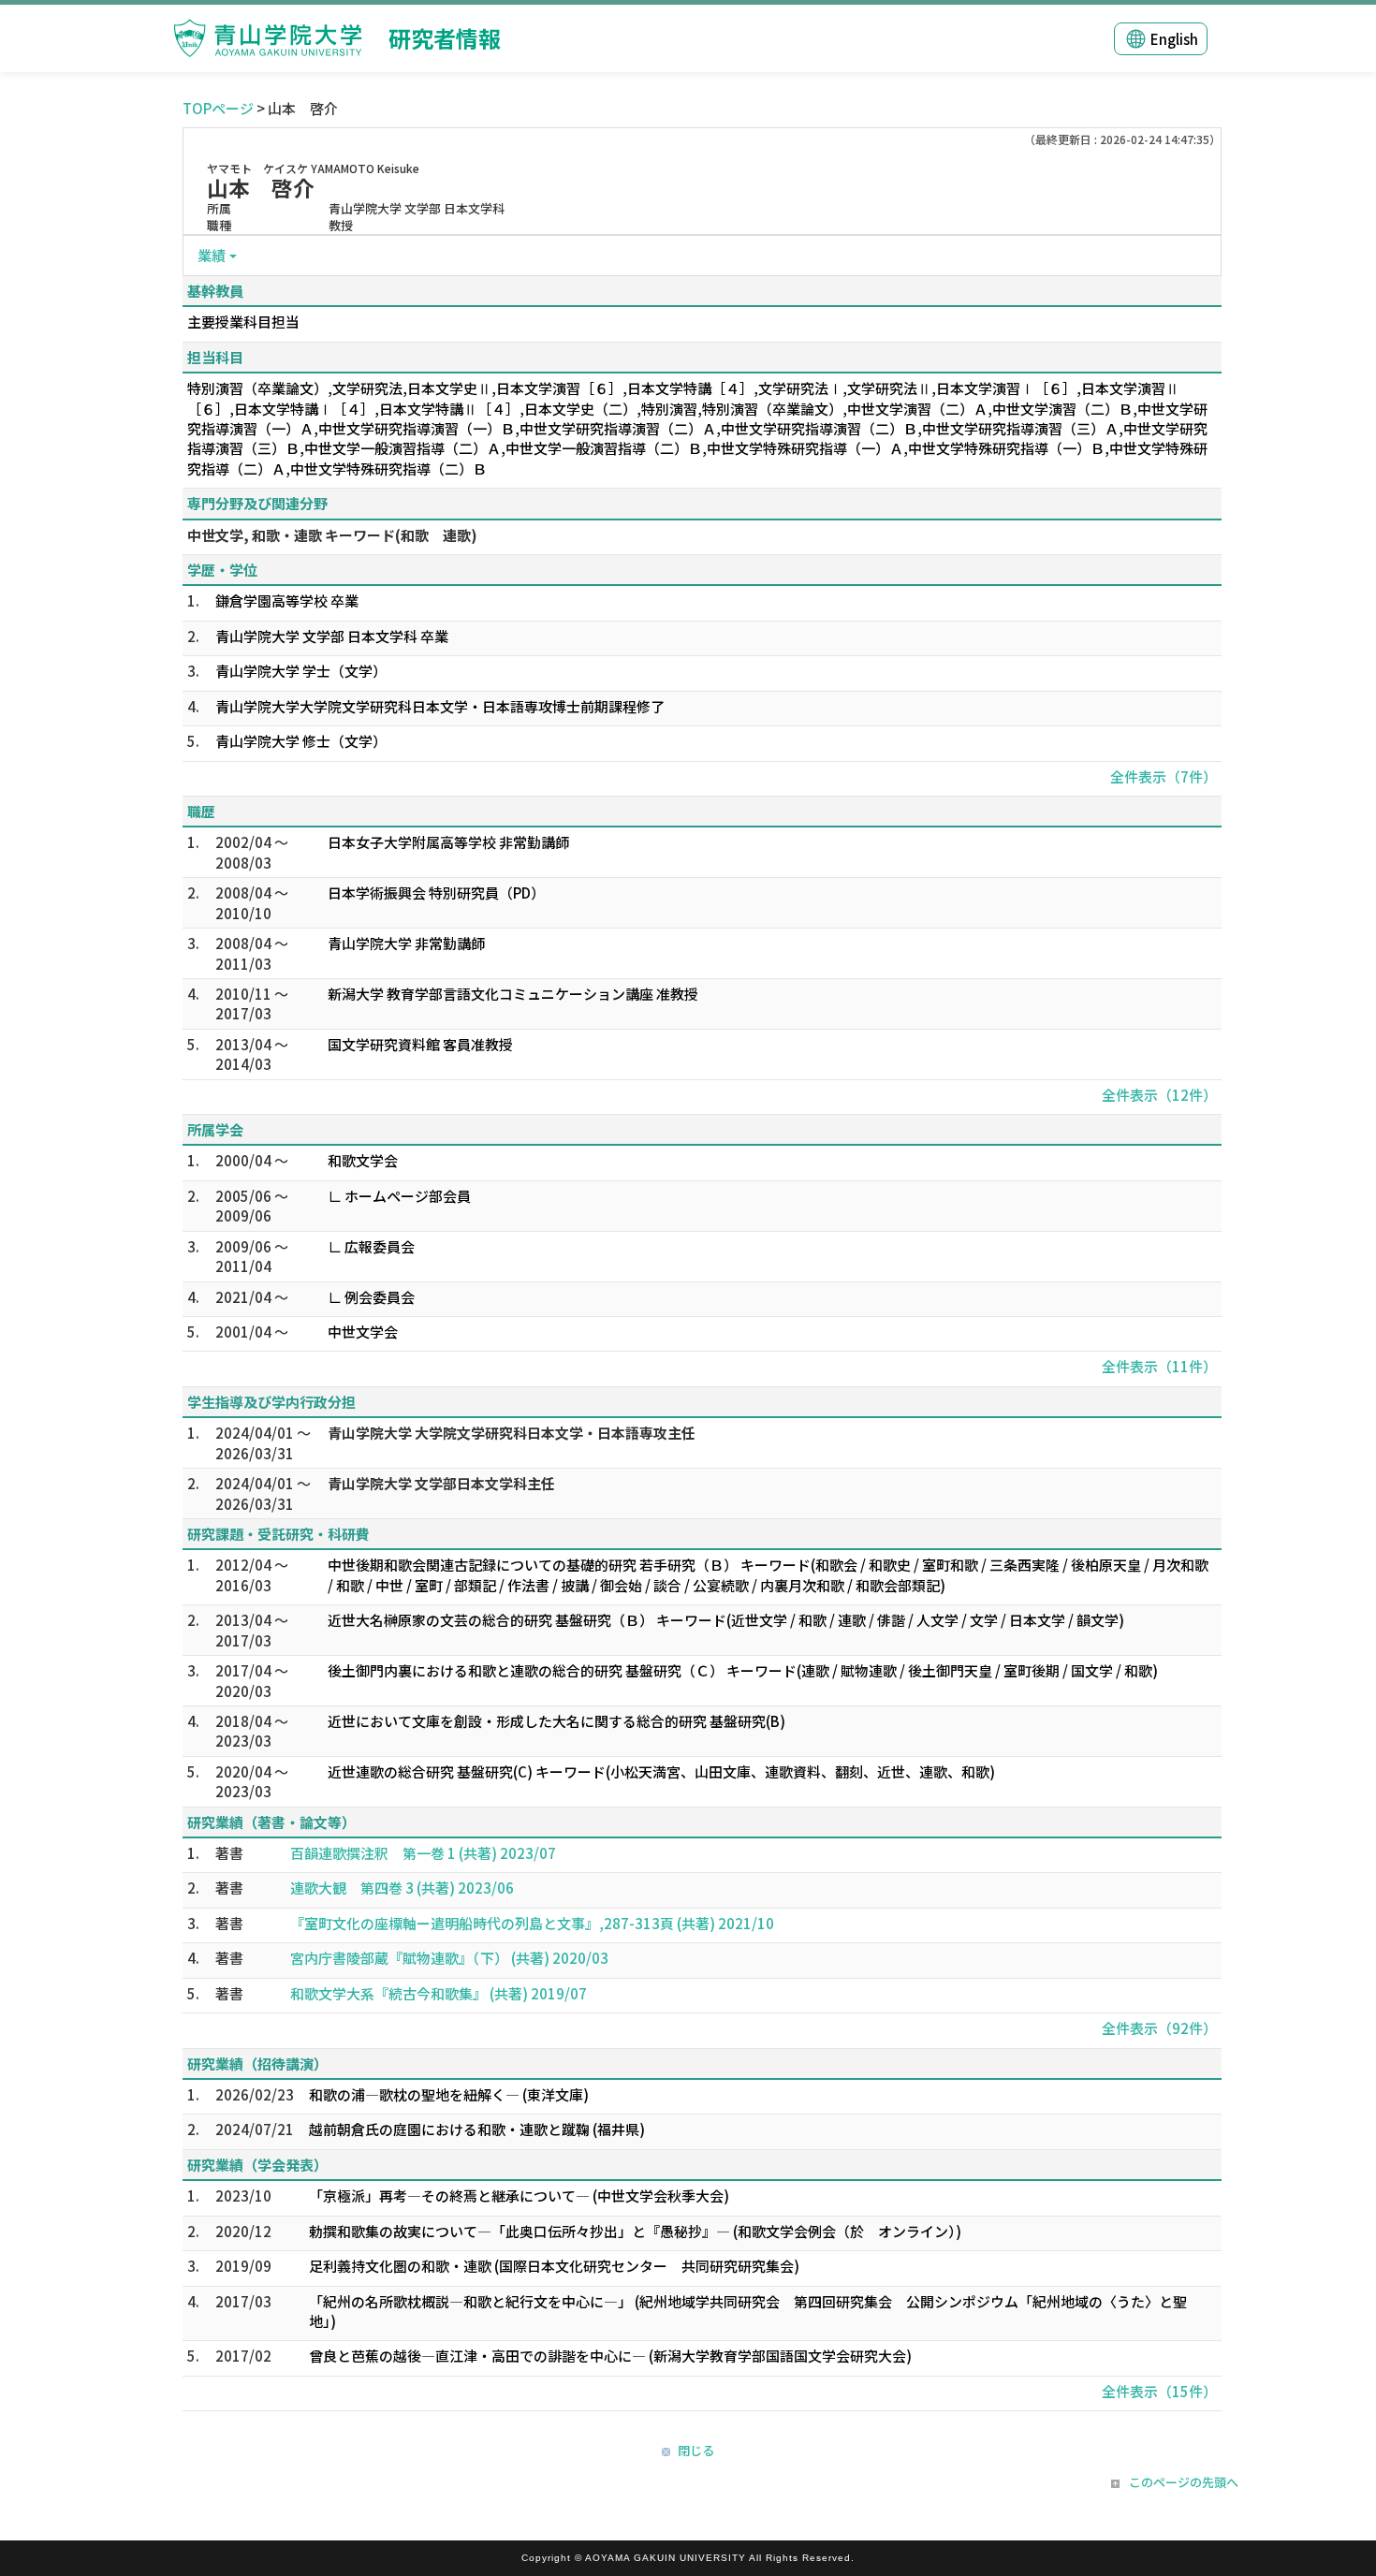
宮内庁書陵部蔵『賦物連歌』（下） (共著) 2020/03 (449, 1958)
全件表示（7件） (1164, 776)
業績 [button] (212, 255)
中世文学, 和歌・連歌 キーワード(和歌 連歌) (332, 535)
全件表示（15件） (1159, 2391)
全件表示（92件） (1159, 2028)
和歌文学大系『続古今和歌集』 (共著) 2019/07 (439, 1993)
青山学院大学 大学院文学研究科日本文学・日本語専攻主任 (512, 1433)
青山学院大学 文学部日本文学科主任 (441, 1483)
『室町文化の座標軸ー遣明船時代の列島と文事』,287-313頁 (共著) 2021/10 (532, 1923)
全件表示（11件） (1159, 1366)
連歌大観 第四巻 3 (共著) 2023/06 (402, 1888)
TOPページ (218, 108)
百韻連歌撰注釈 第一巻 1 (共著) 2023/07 (423, 1853)
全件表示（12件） (1159, 1095)
